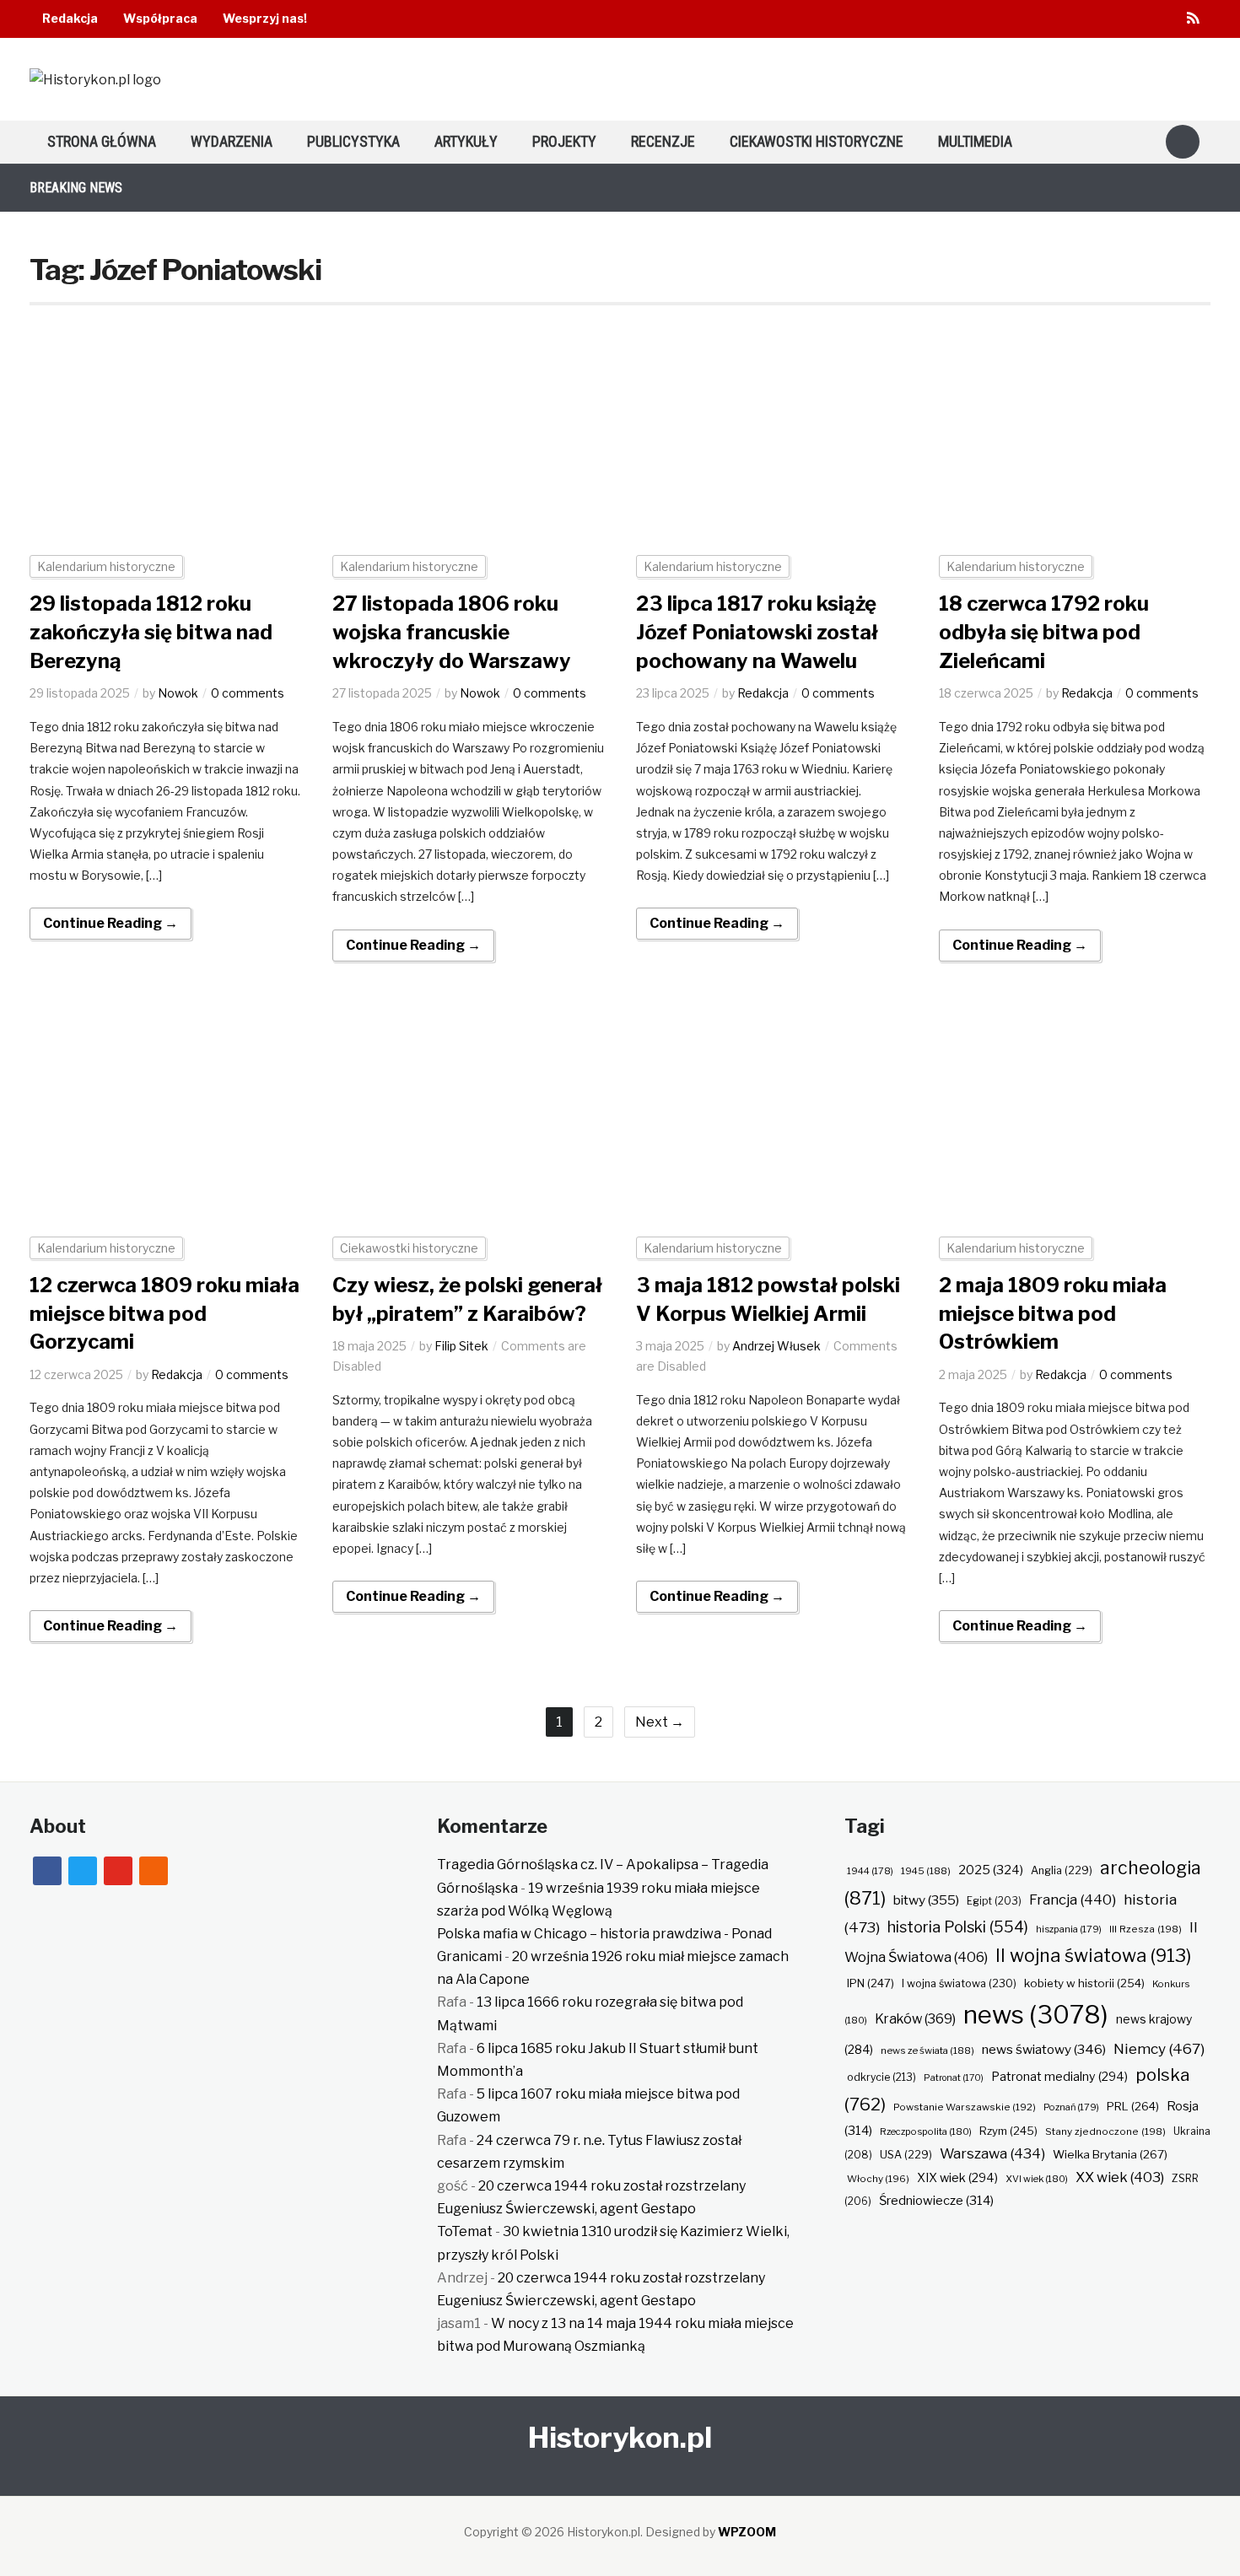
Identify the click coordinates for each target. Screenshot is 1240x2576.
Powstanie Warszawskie (965, 2107)
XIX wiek (957, 2177)
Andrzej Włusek (776, 1346)
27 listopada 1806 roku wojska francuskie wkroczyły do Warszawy (452, 632)
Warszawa (992, 2153)
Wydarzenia (232, 141)
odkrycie (881, 2077)
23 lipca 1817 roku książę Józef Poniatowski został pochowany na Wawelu (757, 632)
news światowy (1044, 2049)
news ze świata (927, 2051)
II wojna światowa (1093, 1955)
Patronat (954, 2078)
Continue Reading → (111, 923)
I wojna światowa (959, 1983)
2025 (991, 1870)
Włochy (878, 2179)
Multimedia (975, 141)
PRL (1133, 2106)
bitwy (926, 1900)
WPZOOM (747, 2532)
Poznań (1071, 2107)
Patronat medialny (1059, 2076)
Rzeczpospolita (926, 2131)
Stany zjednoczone (1105, 2131)
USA (906, 2155)
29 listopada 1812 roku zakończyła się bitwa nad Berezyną (151, 632)
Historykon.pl (620, 2437)
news (1036, 2015)
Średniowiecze (936, 2201)
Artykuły (466, 141)
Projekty (564, 141)
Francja (1073, 1900)
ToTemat (465, 2231)
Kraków (915, 2019)
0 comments (248, 693)
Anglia (1062, 1870)
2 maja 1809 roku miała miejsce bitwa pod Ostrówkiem (1053, 1313)
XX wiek (1120, 2177)
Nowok (178, 693)
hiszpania (1069, 1929)
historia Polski (958, 1927)
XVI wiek (1037, 2179)
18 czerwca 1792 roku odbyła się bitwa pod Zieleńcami (1044, 632)
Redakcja (70, 18)
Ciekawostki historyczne (817, 141)
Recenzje (663, 141)
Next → (660, 1722)
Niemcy (1159, 2048)
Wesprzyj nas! (265, 18)
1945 (926, 1871)
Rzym (1008, 2131)
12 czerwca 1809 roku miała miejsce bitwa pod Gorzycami (164, 1313)
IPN (871, 1983)
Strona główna (102, 141)
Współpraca (160, 18)
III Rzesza (1146, 1929)
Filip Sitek (461, 1346)
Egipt (994, 1901)
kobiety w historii (1084, 1983)
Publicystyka (353, 141)
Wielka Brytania (1110, 2154)
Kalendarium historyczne (106, 566)
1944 (870, 1871)
